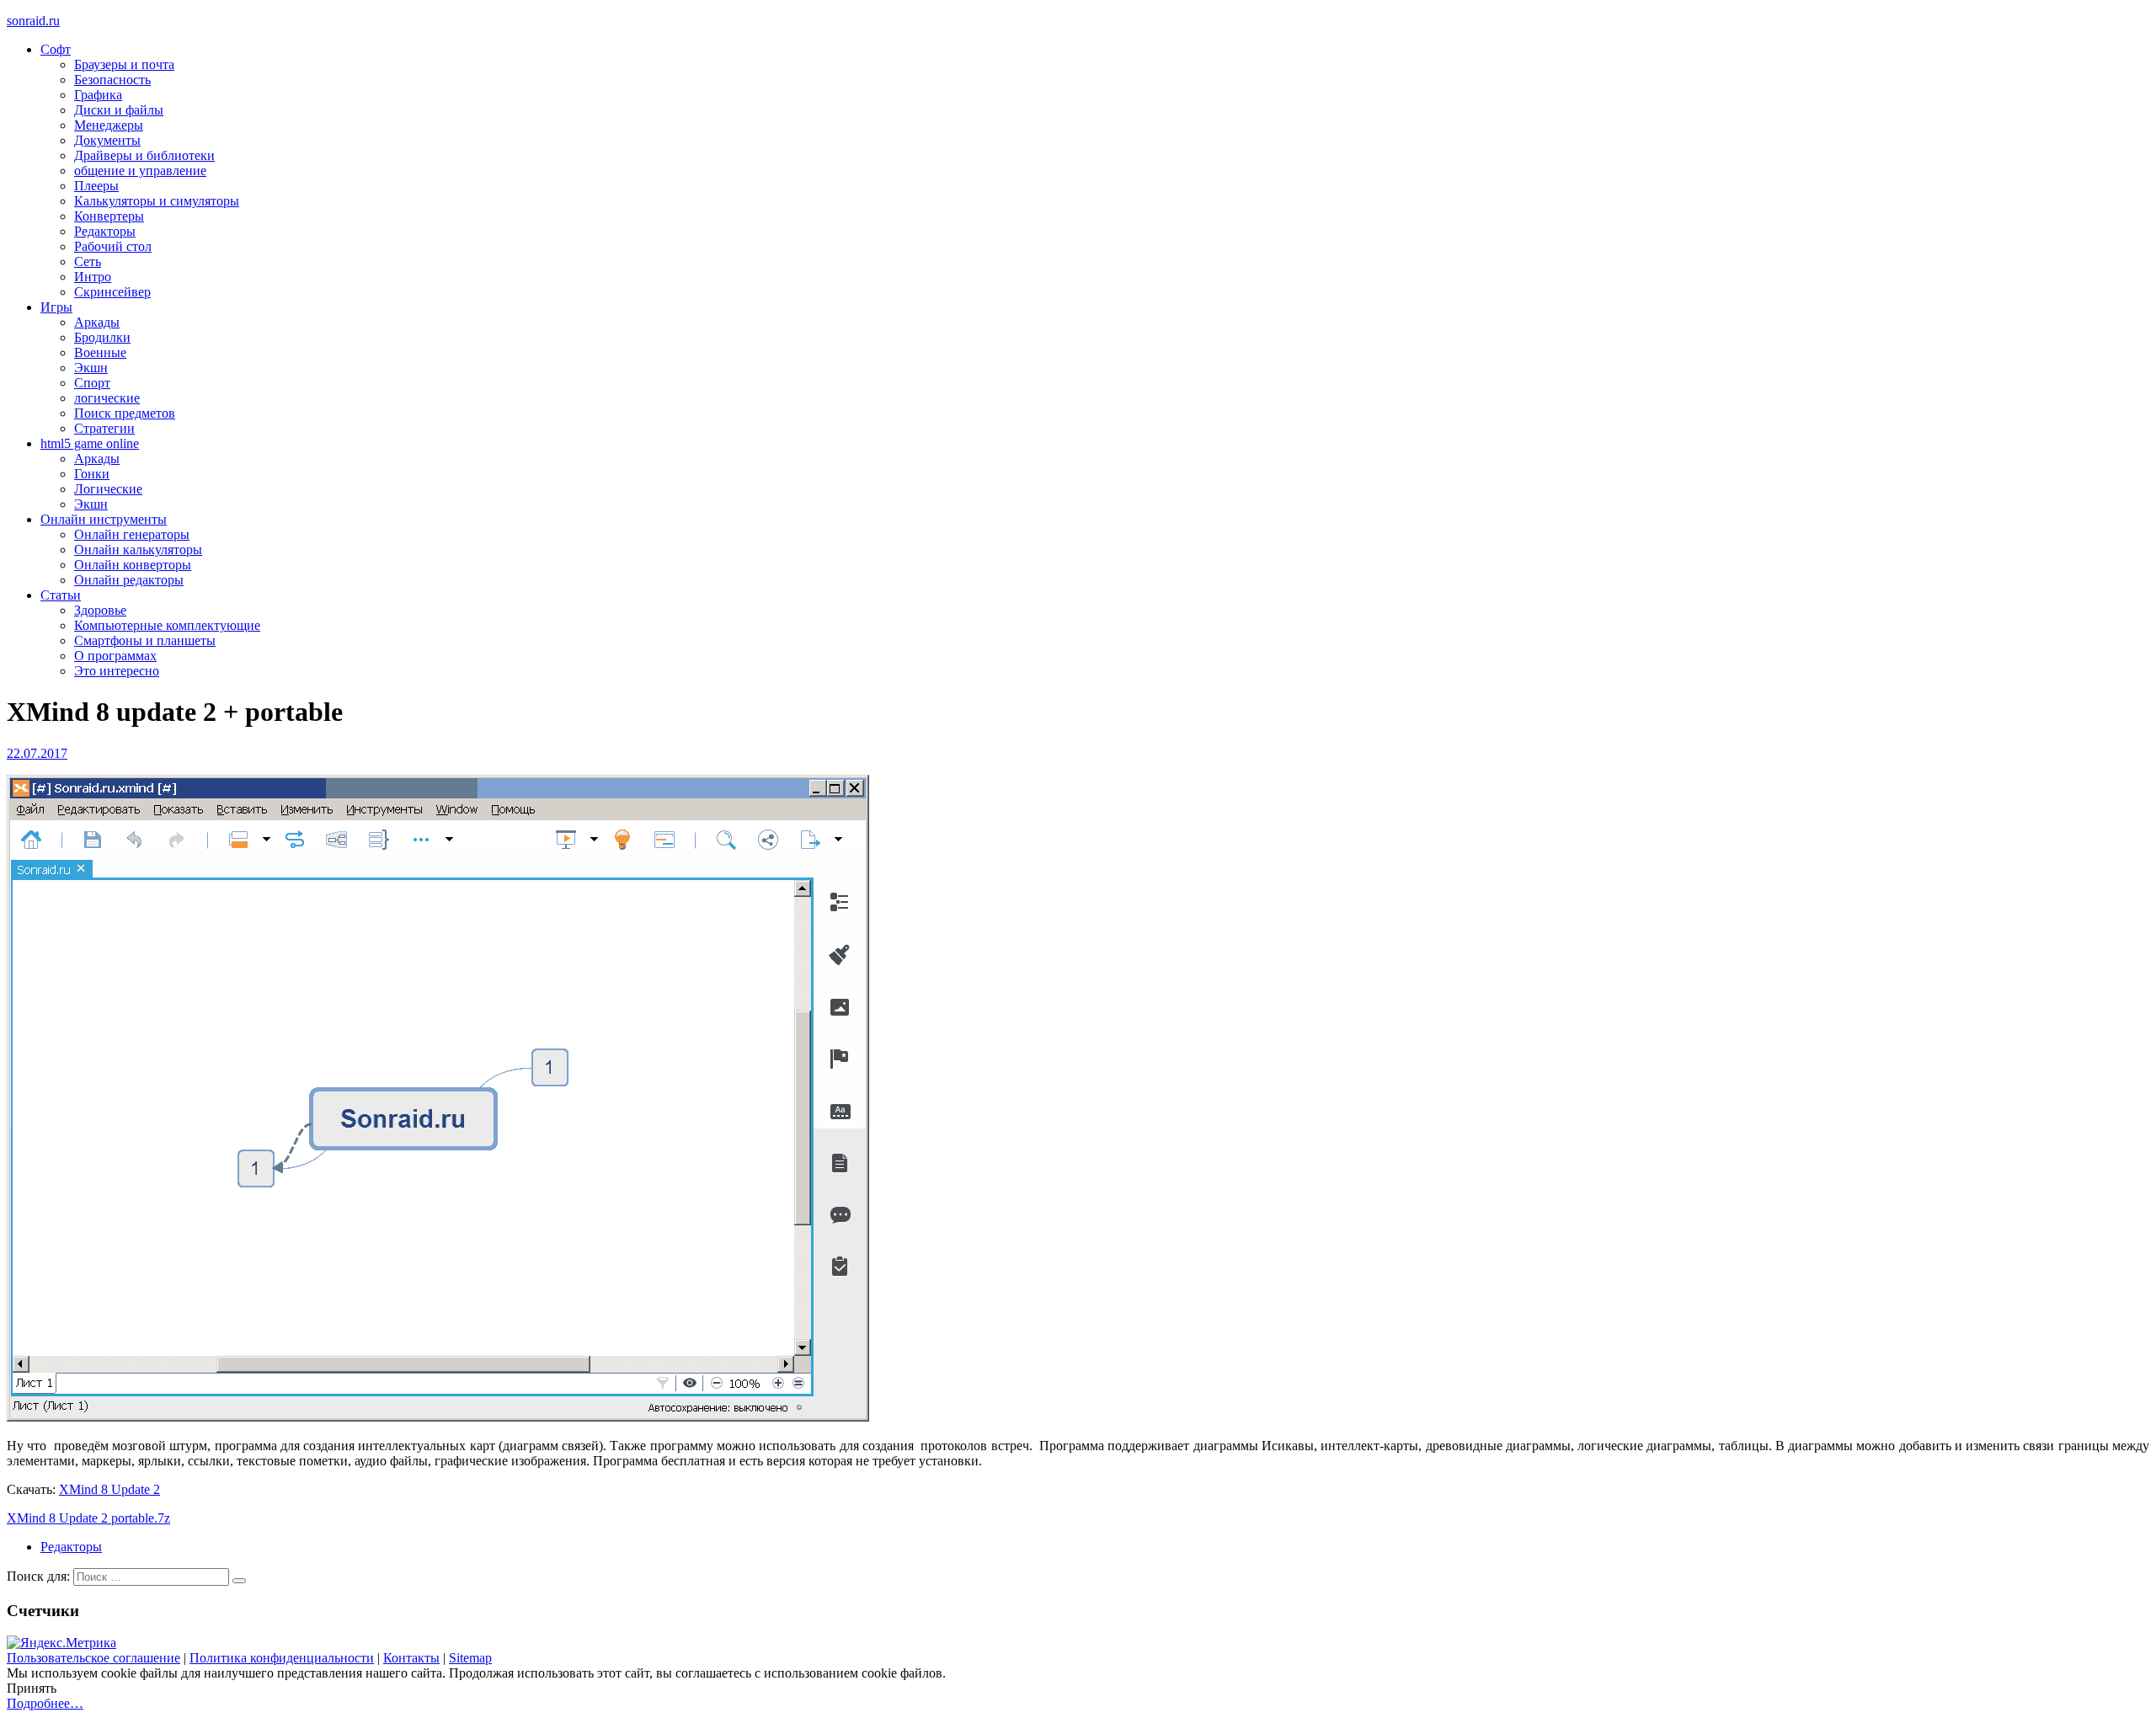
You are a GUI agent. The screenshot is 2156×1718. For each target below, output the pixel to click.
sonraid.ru (33, 21)
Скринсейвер (112, 292)
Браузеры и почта (124, 64)
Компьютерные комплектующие (167, 625)
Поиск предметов (125, 413)
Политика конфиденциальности (282, 1658)
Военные (100, 352)
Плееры (96, 186)
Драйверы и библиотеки (144, 155)
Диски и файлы (119, 110)
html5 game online (90, 443)
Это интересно (117, 671)
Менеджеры (109, 125)
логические (107, 398)
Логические (108, 489)
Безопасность (112, 80)
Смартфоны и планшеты (145, 640)
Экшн (91, 368)
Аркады (97, 322)
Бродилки (102, 337)
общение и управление (140, 171)
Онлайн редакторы (129, 580)
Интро (93, 277)
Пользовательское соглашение (93, 1658)
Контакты (411, 1658)
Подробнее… (45, 1703)
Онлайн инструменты (104, 519)
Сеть (88, 261)
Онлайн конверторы (133, 565)
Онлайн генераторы (132, 534)
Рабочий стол (113, 246)
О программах (115, 656)
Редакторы (105, 231)
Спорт (92, 383)
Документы (107, 140)
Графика (98, 95)
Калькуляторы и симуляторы (157, 201)
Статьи (61, 595)
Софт (56, 49)
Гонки (92, 474)
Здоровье (100, 610)
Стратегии (104, 428)
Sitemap (470, 1658)
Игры (56, 307)
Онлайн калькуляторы (138, 550)
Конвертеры (109, 216)
